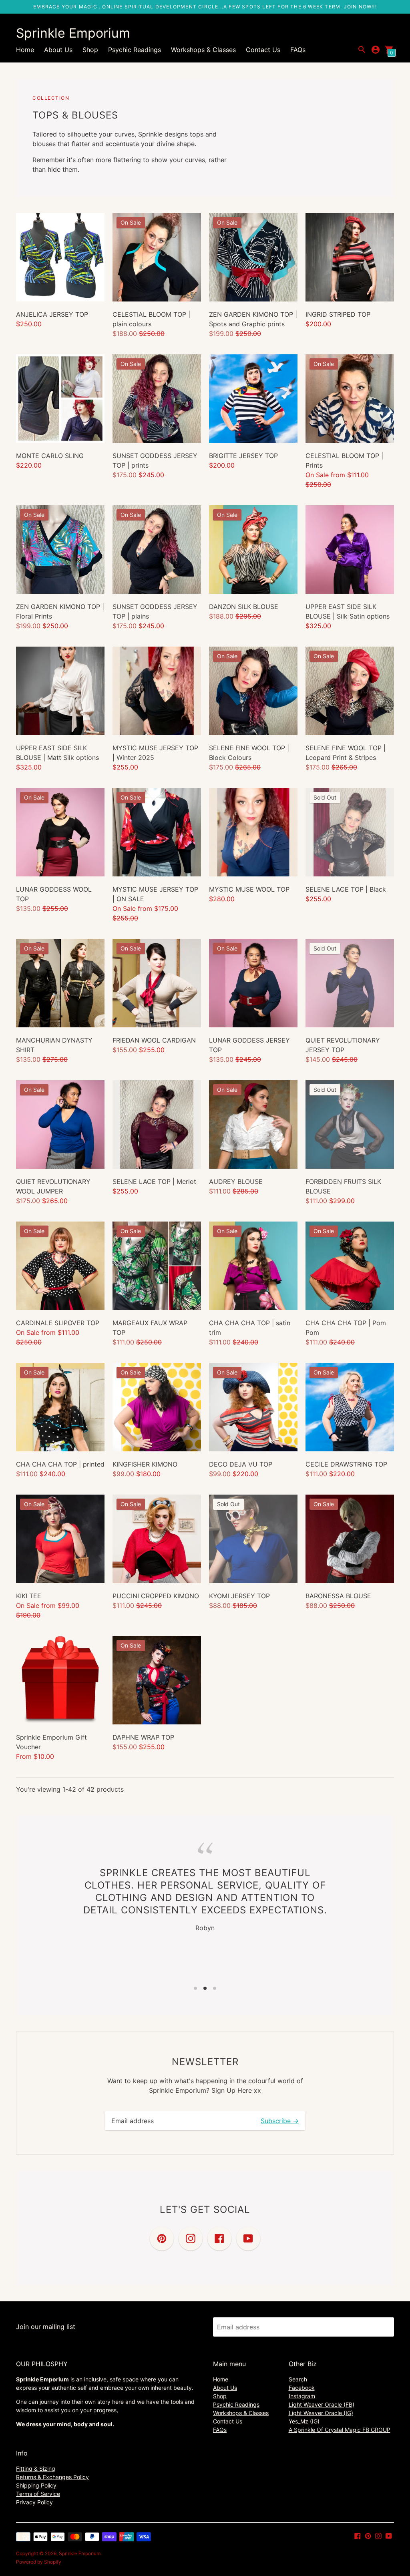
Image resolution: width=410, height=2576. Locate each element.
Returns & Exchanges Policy (52, 2477)
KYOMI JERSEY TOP (239, 1596)
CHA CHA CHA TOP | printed (60, 1464)
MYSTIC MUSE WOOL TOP (249, 889)
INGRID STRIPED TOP (338, 314)
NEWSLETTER (205, 2062)
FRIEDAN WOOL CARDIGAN (154, 1040)
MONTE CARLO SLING (50, 456)
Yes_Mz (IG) (304, 2421)
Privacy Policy (34, 2502)
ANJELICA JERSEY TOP (52, 314)
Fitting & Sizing (36, 2468)
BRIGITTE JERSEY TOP (243, 456)
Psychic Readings (135, 50)
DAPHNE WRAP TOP (143, 1737)
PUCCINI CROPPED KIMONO (156, 1596)
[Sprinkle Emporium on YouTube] (389, 2536)
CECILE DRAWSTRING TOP (346, 1464)
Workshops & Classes (203, 50)
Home (25, 50)
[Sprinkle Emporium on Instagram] (378, 2536)
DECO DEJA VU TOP (241, 1464)
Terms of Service (38, 2494)
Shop (90, 50)
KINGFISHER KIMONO (145, 1464)
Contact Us (263, 50)
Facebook (302, 2388)
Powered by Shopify (39, 2562)
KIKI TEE (29, 1596)
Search (298, 2379)
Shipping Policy (36, 2485)
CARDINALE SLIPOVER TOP (58, 1323)
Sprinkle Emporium (80, 2553)
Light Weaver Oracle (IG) (321, 2413)
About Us (58, 50)
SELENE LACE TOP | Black (346, 889)
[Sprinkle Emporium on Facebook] (358, 2536)
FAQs (298, 50)
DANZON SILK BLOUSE (244, 607)
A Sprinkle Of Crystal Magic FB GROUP (340, 2430)
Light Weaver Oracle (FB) (322, 2404)
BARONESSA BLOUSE (338, 1596)
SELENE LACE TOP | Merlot (154, 1182)
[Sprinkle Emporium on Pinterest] (368, 2536)
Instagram (302, 2396)
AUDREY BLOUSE (236, 1182)
